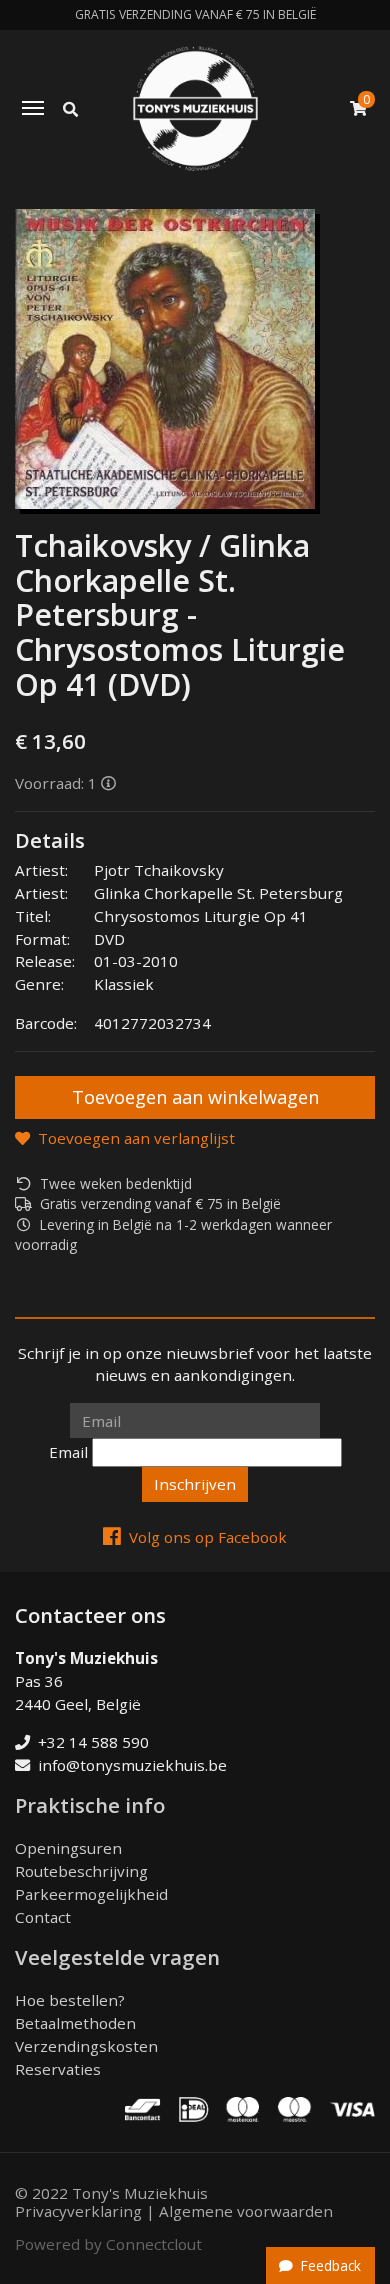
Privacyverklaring (78, 2211)
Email (68, 1452)
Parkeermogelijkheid (91, 1894)
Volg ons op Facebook (208, 1537)
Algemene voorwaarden (246, 2211)
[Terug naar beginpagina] (195, 108)
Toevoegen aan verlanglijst (136, 1138)
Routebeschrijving (81, 1871)
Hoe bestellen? (70, 2000)
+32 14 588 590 (93, 1742)
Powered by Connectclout (108, 2244)
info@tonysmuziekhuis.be (132, 1765)
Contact (43, 1917)
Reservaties (58, 2069)
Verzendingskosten (86, 2046)
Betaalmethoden (75, 2023)
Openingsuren (68, 1848)
